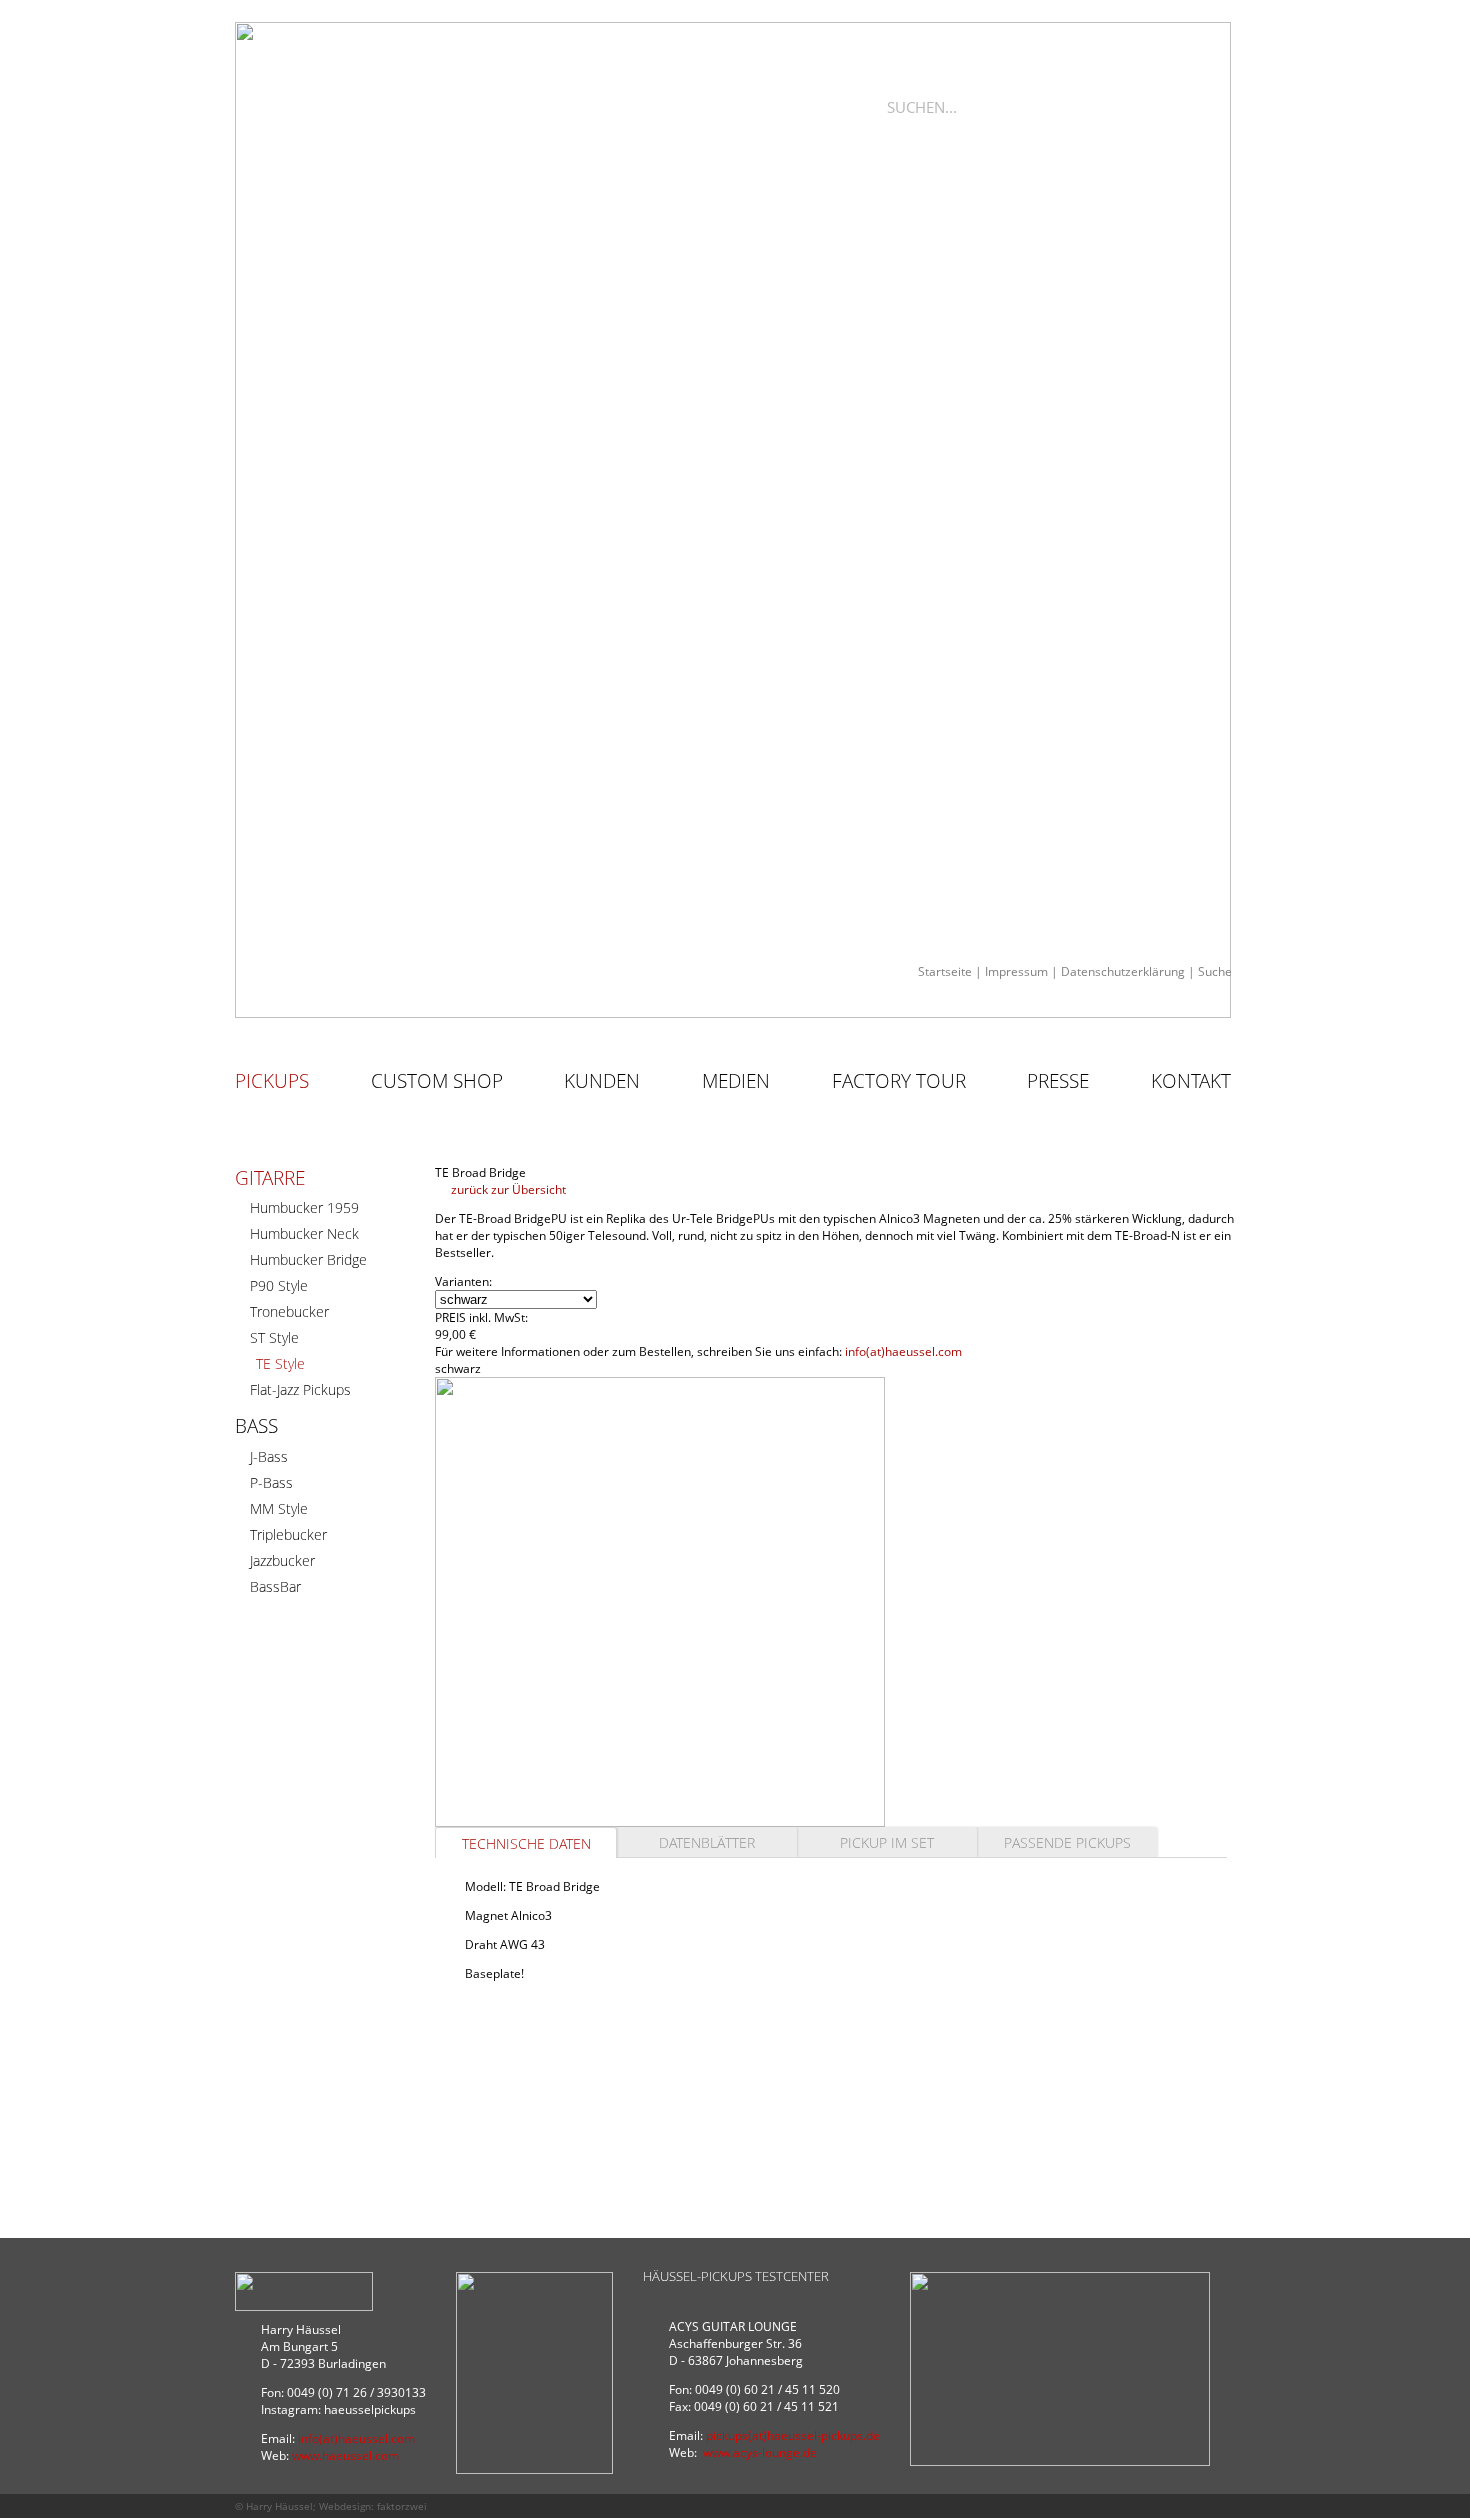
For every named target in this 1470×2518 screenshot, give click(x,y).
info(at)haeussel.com (903, 1351)
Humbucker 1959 (304, 1207)
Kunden (602, 1081)
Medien (736, 1081)
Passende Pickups (1067, 1842)
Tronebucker (289, 1311)
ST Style (274, 1337)
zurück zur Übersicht (507, 1189)
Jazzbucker (282, 1560)
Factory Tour (899, 1081)
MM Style (279, 1508)
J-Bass (269, 1456)
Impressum (1016, 971)
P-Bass (271, 1482)
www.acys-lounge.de (760, 2452)
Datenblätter (707, 1842)
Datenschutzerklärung (1123, 971)
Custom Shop (437, 1081)
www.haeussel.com (345, 2455)
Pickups (272, 1081)
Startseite (945, 971)
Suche (1215, 971)
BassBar (275, 1586)
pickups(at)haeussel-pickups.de (793, 2435)
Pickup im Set (887, 1842)
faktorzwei (402, 2506)
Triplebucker (288, 1534)
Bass (256, 1426)
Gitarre (270, 1178)
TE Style (280, 1363)
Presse (1058, 1081)
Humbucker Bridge (308, 1259)
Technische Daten (526, 1843)
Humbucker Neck (304, 1233)
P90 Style (279, 1285)
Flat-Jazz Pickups (300, 1389)
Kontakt (1191, 1081)
